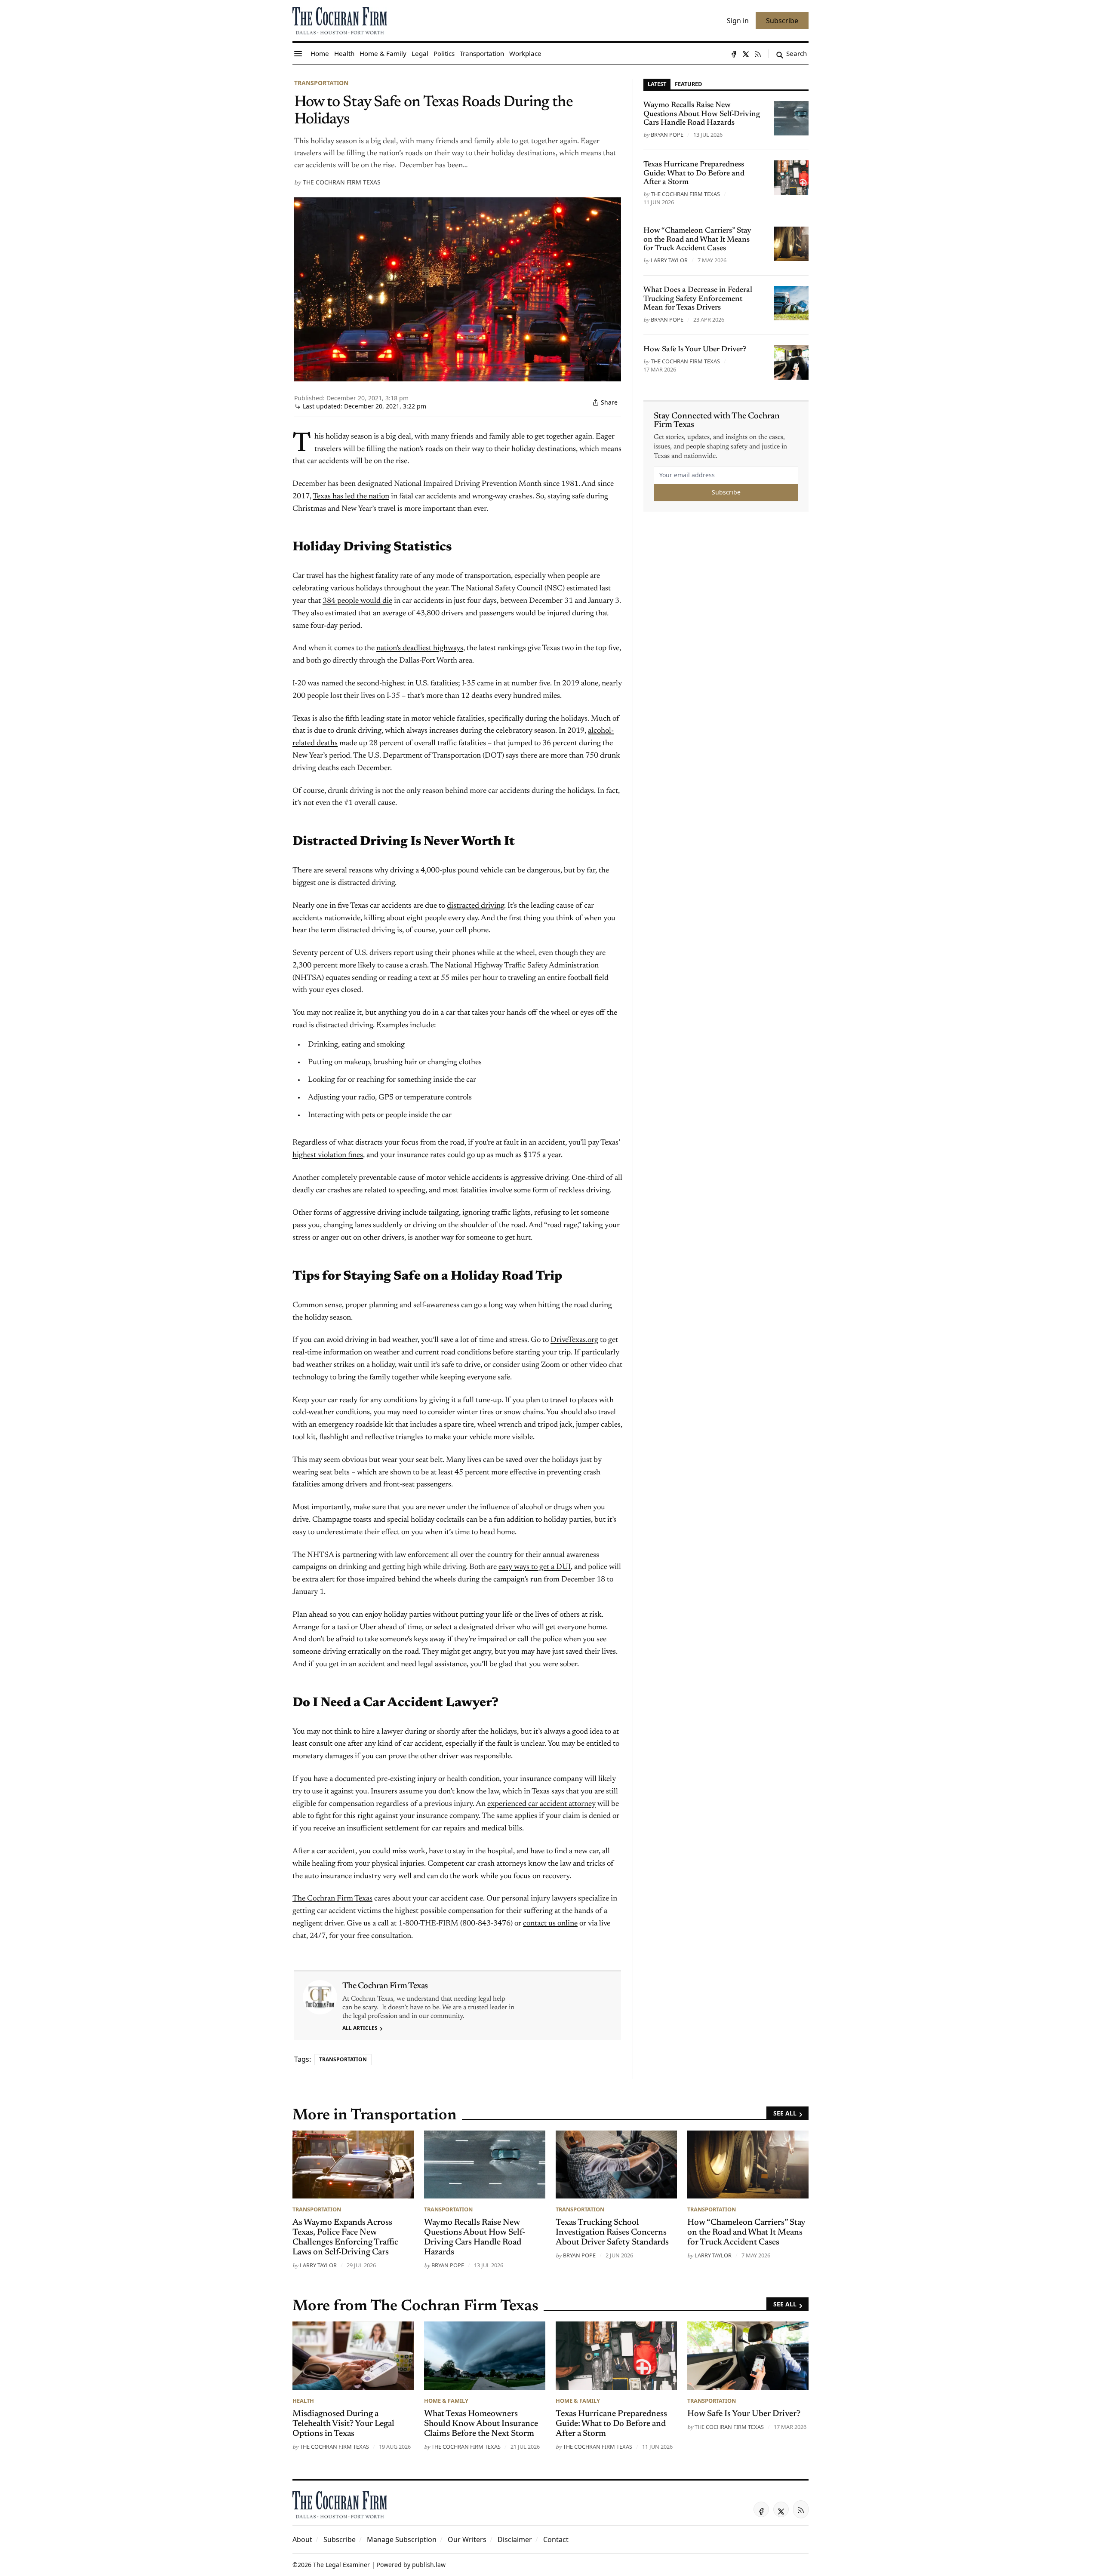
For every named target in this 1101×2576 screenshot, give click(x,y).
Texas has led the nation (351, 497)
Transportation (321, 83)
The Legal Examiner (341, 2565)
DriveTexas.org (574, 1340)
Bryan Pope (667, 135)
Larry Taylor (669, 260)
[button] (340, 2539)
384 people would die (357, 601)
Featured (688, 84)
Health (303, 2401)
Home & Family (446, 2401)
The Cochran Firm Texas (342, 182)
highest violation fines (328, 1155)
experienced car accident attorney (541, 1804)
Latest (657, 84)
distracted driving (475, 906)
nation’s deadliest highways (420, 648)
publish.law (429, 2565)
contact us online (550, 1924)
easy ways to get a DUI (535, 1567)
